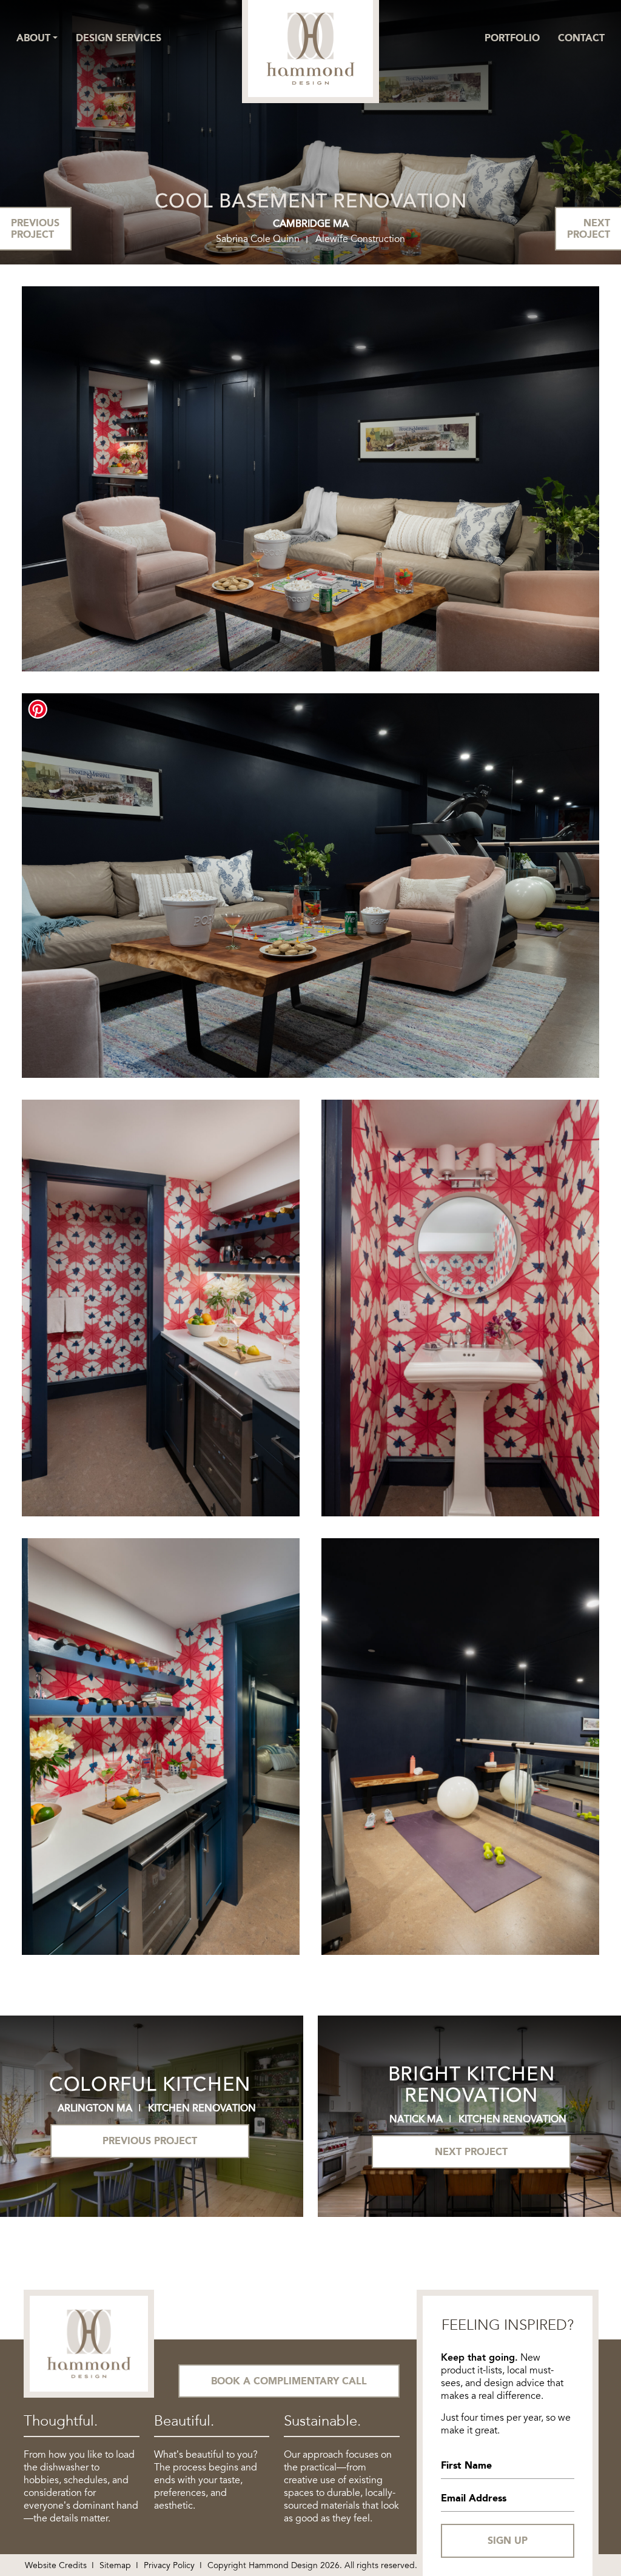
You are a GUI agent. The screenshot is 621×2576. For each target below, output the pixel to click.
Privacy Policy (169, 2565)
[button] (37, 38)
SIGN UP (508, 2541)
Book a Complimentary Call (289, 2381)
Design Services (119, 38)
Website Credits (56, 2565)
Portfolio (512, 38)
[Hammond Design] (310, 48)
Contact (581, 38)
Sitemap (115, 2565)
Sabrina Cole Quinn (258, 239)
